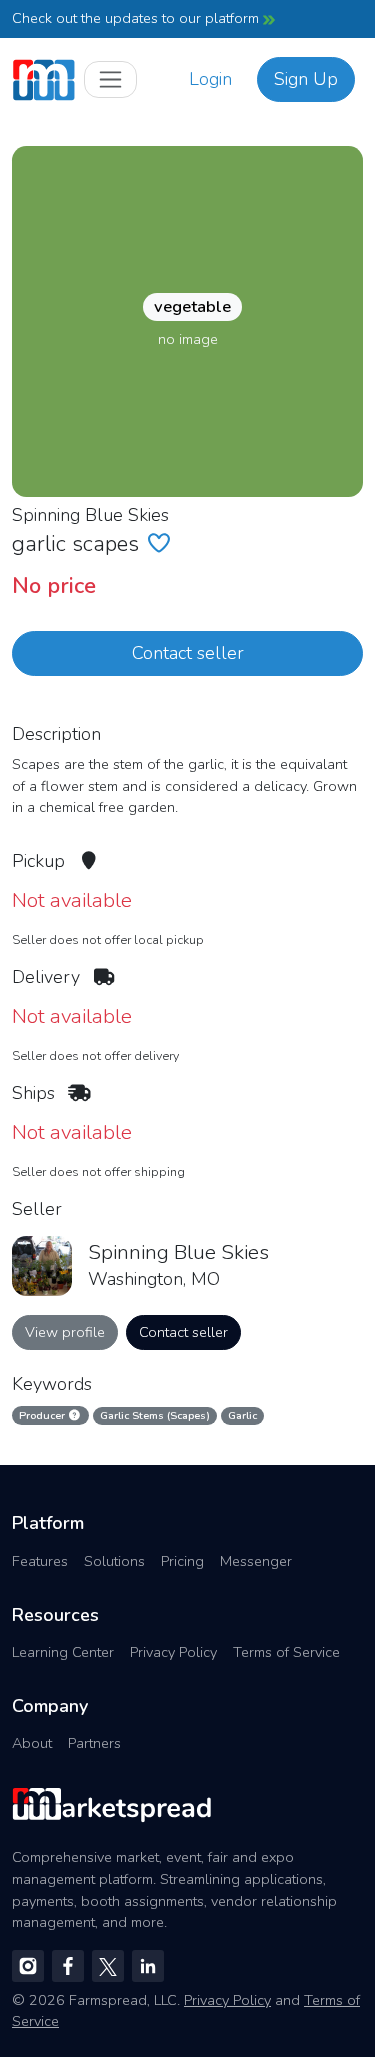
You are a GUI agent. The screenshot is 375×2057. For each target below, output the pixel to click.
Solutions (114, 1561)
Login (210, 79)
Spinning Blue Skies (90, 515)
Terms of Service (286, 1652)
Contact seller (188, 653)
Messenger (256, 1561)
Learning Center (63, 1652)
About (32, 1743)
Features (40, 1561)
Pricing (182, 1561)
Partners (94, 1743)
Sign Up (306, 79)
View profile (65, 1332)
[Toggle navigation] (110, 79)
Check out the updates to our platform (137, 18)
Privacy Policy (173, 1652)
